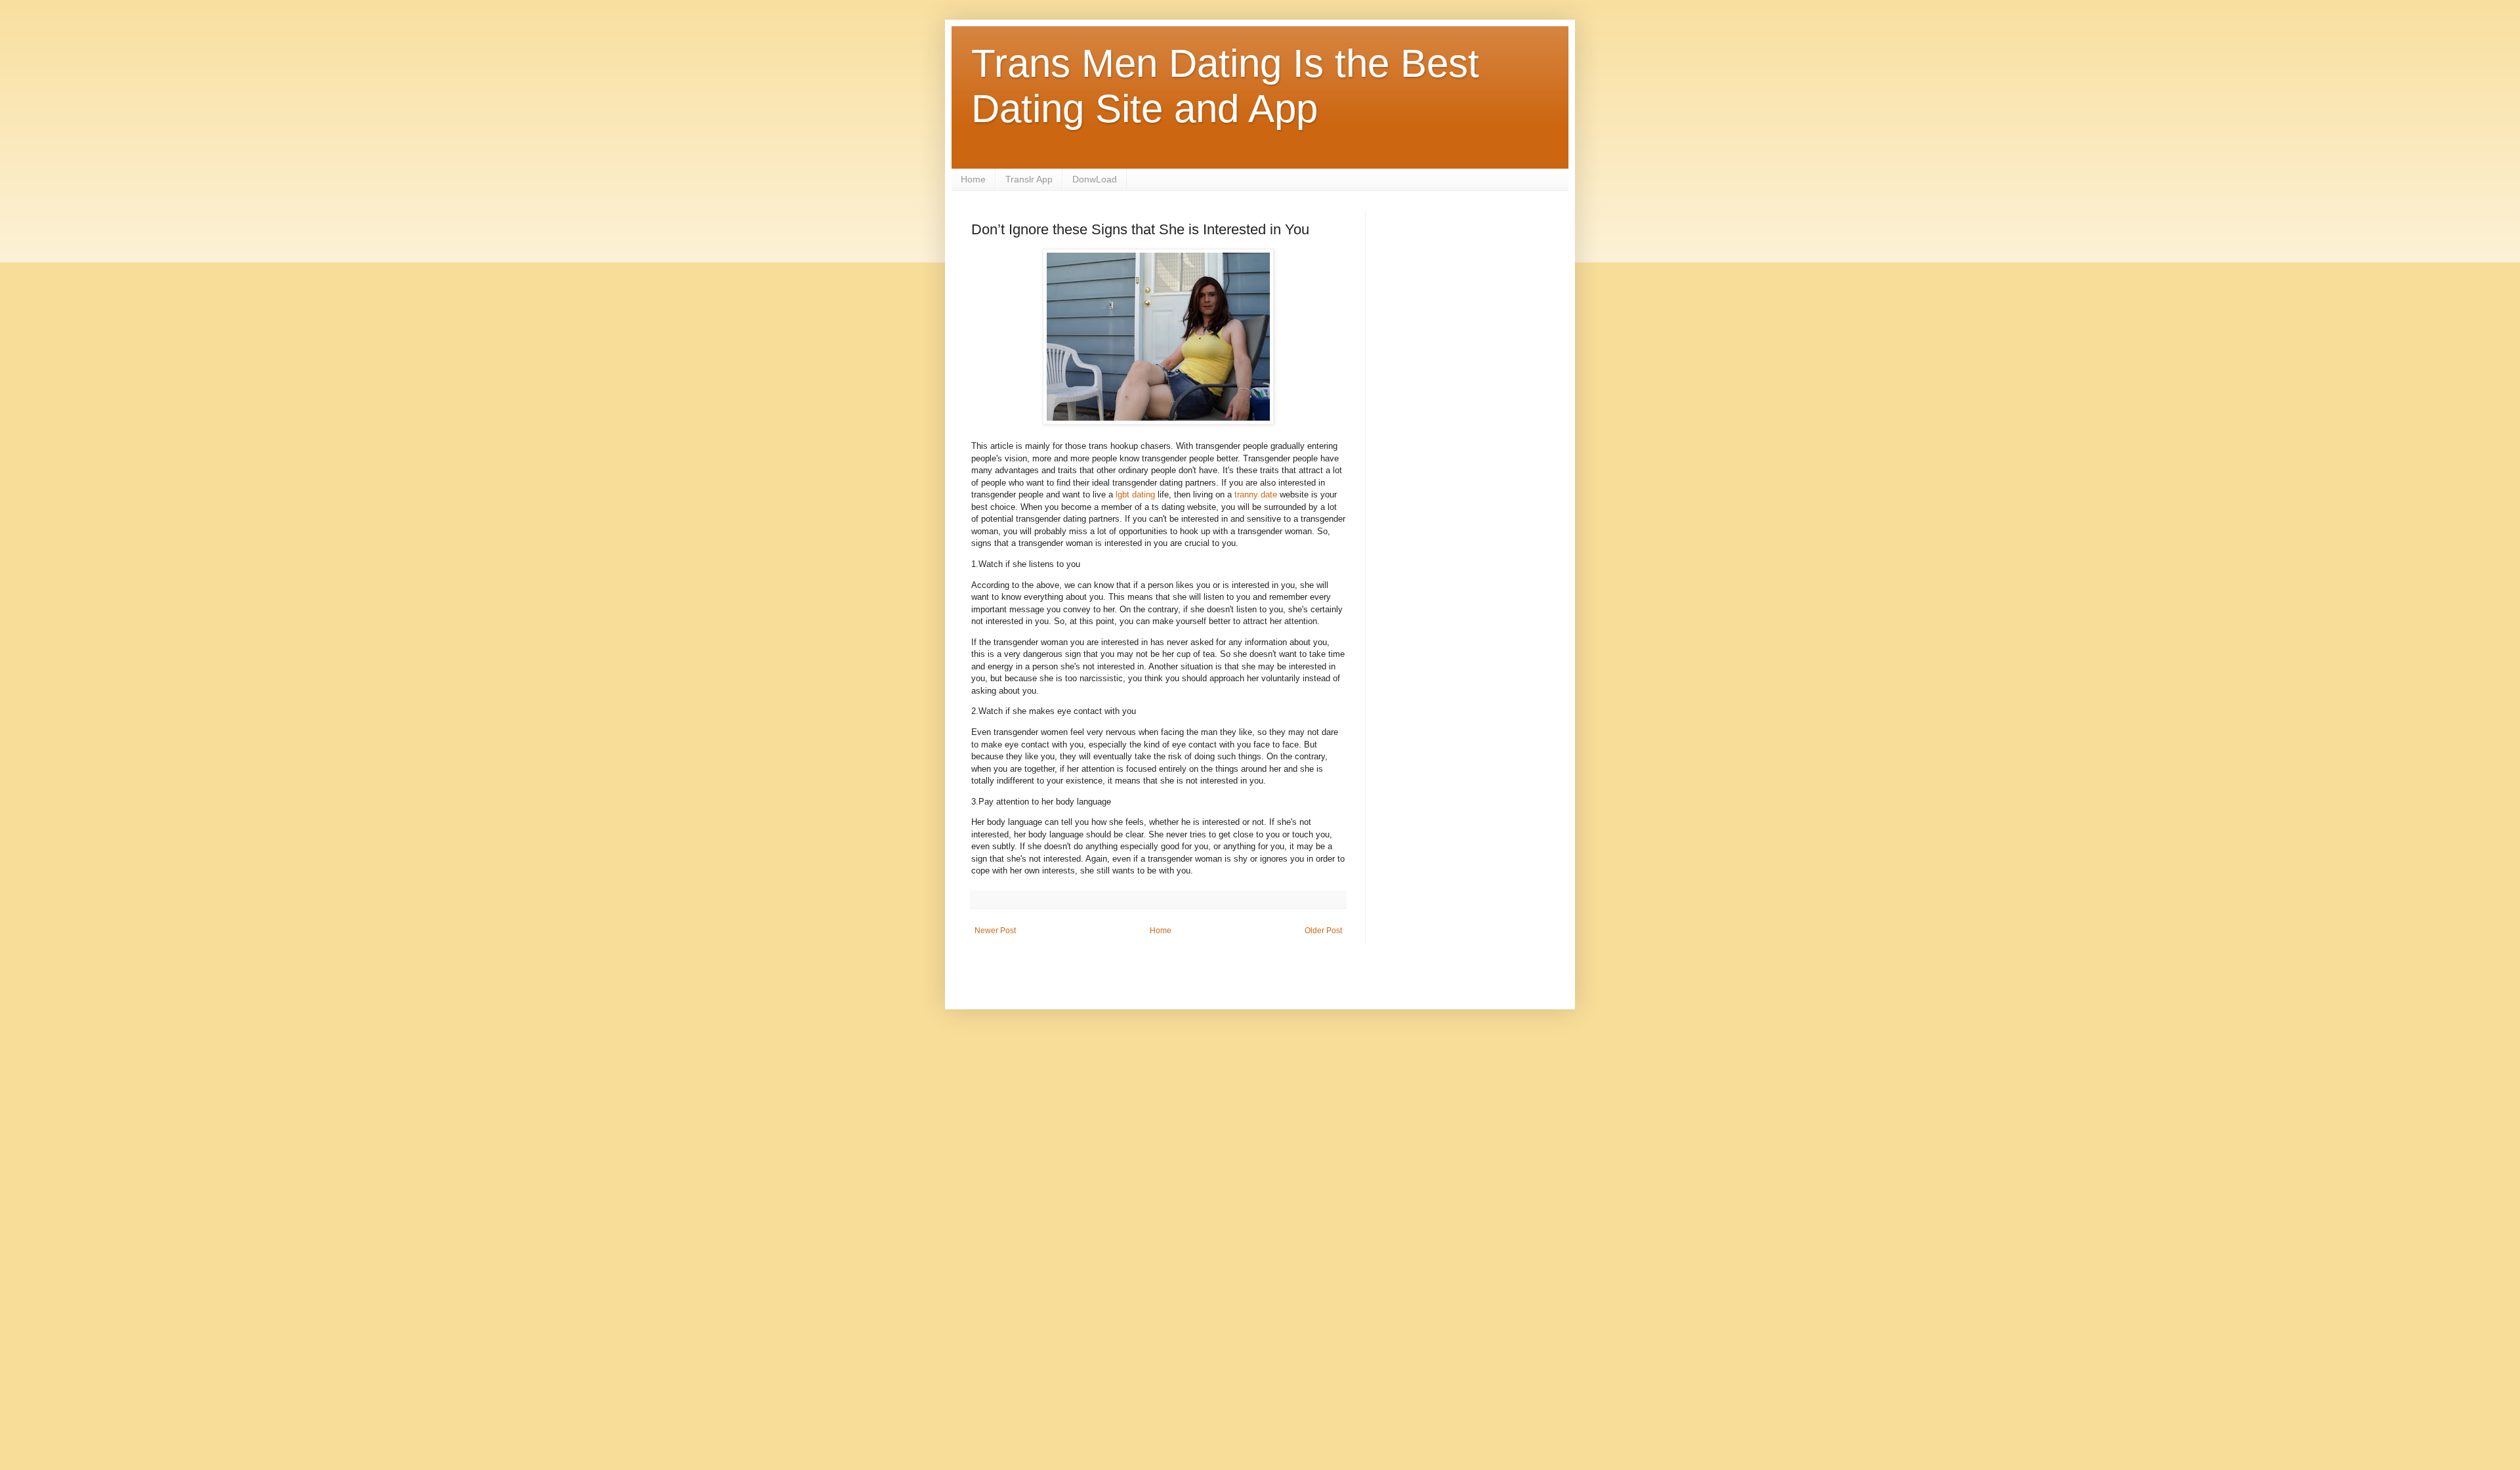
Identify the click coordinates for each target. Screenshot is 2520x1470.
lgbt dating (1135, 494)
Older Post (1323, 931)
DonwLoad (1095, 179)
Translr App (1029, 179)
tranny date (1256, 494)
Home (973, 179)
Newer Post (995, 931)
